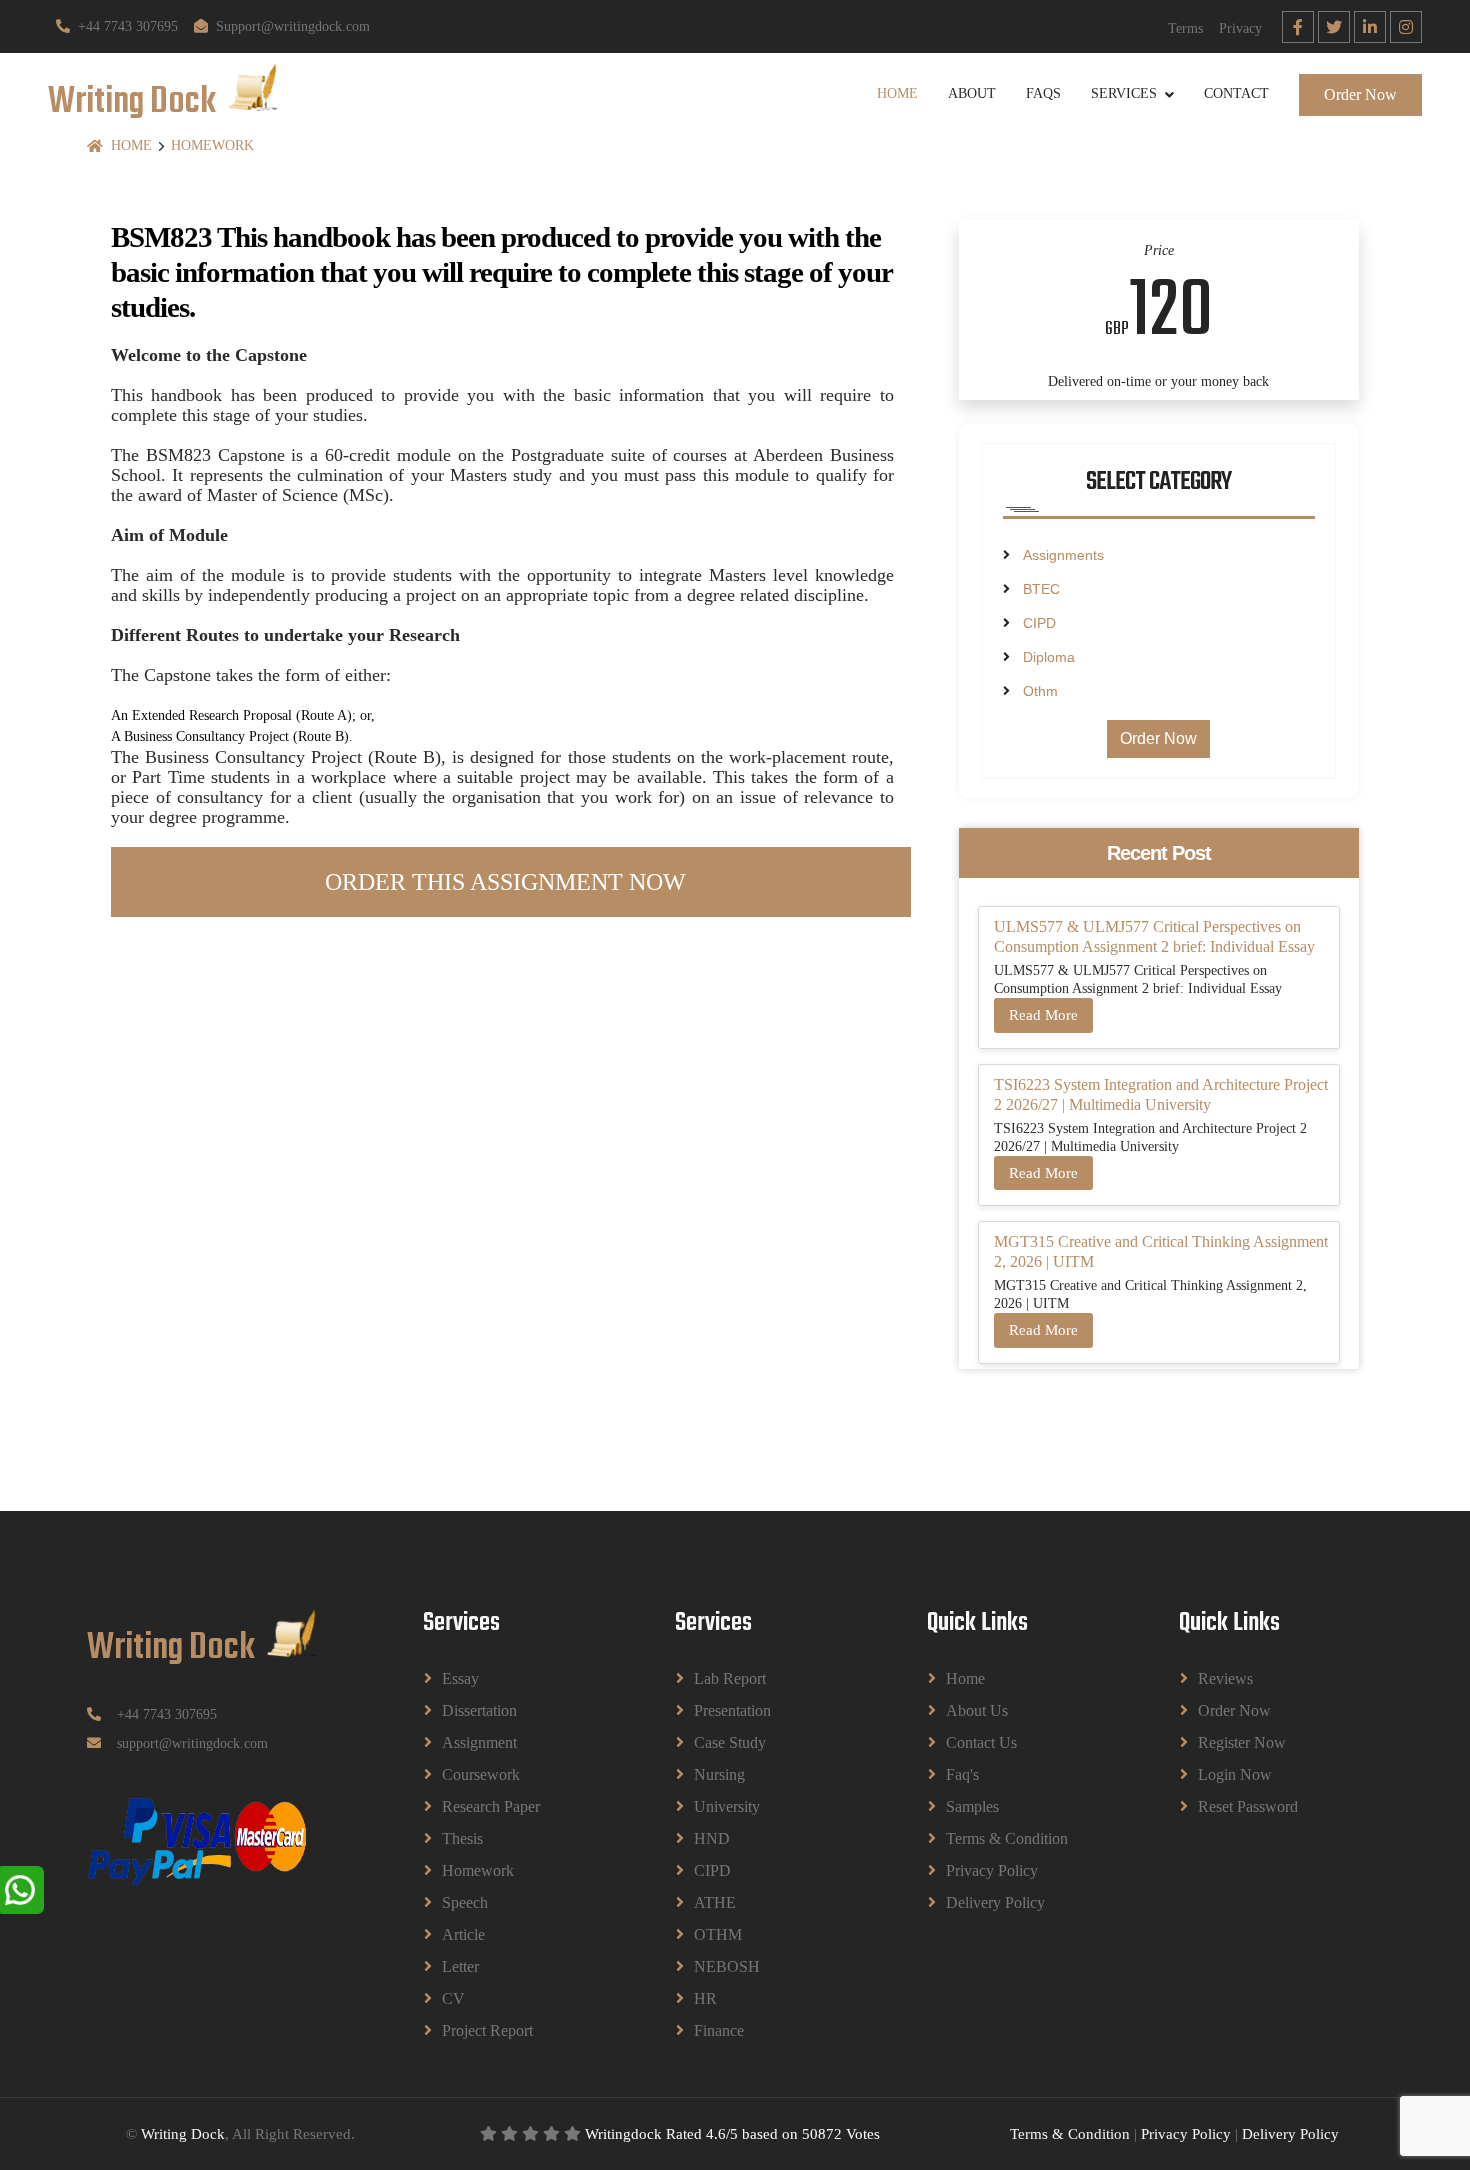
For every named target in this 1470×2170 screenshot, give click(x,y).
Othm (1040, 691)
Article (463, 1934)
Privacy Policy (992, 1870)
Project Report (487, 2030)
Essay (460, 1678)
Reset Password (1248, 1806)
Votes (863, 2134)
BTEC (1041, 589)
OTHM (718, 1934)
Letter (460, 1966)
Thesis (462, 1838)
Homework (212, 145)
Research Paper (491, 1806)
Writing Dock (183, 2134)
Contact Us (981, 1742)
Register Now (1242, 1742)
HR (705, 1998)
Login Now (1235, 1774)
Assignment (479, 1742)
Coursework (481, 1774)
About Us (977, 1710)
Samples (972, 1806)
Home (897, 93)
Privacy (1240, 28)
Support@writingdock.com (293, 26)
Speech (465, 1902)
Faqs (1043, 93)
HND (712, 1838)
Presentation (732, 1710)
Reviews (1225, 1678)
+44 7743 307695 (128, 26)
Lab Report (730, 1678)
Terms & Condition (1007, 1838)
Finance (719, 2030)
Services (1124, 93)
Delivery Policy (995, 1902)
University (727, 1806)
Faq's (962, 1774)
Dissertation (479, 1710)
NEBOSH (727, 1966)
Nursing (719, 1774)
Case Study (730, 1742)
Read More (1043, 1015)
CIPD (1039, 623)
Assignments (1063, 555)
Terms (1185, 28)
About (972, 93)
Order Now (1360, 93)
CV (453, 1998)
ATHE (715, 1902)
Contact (1236, 93)
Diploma (1049, 657)
